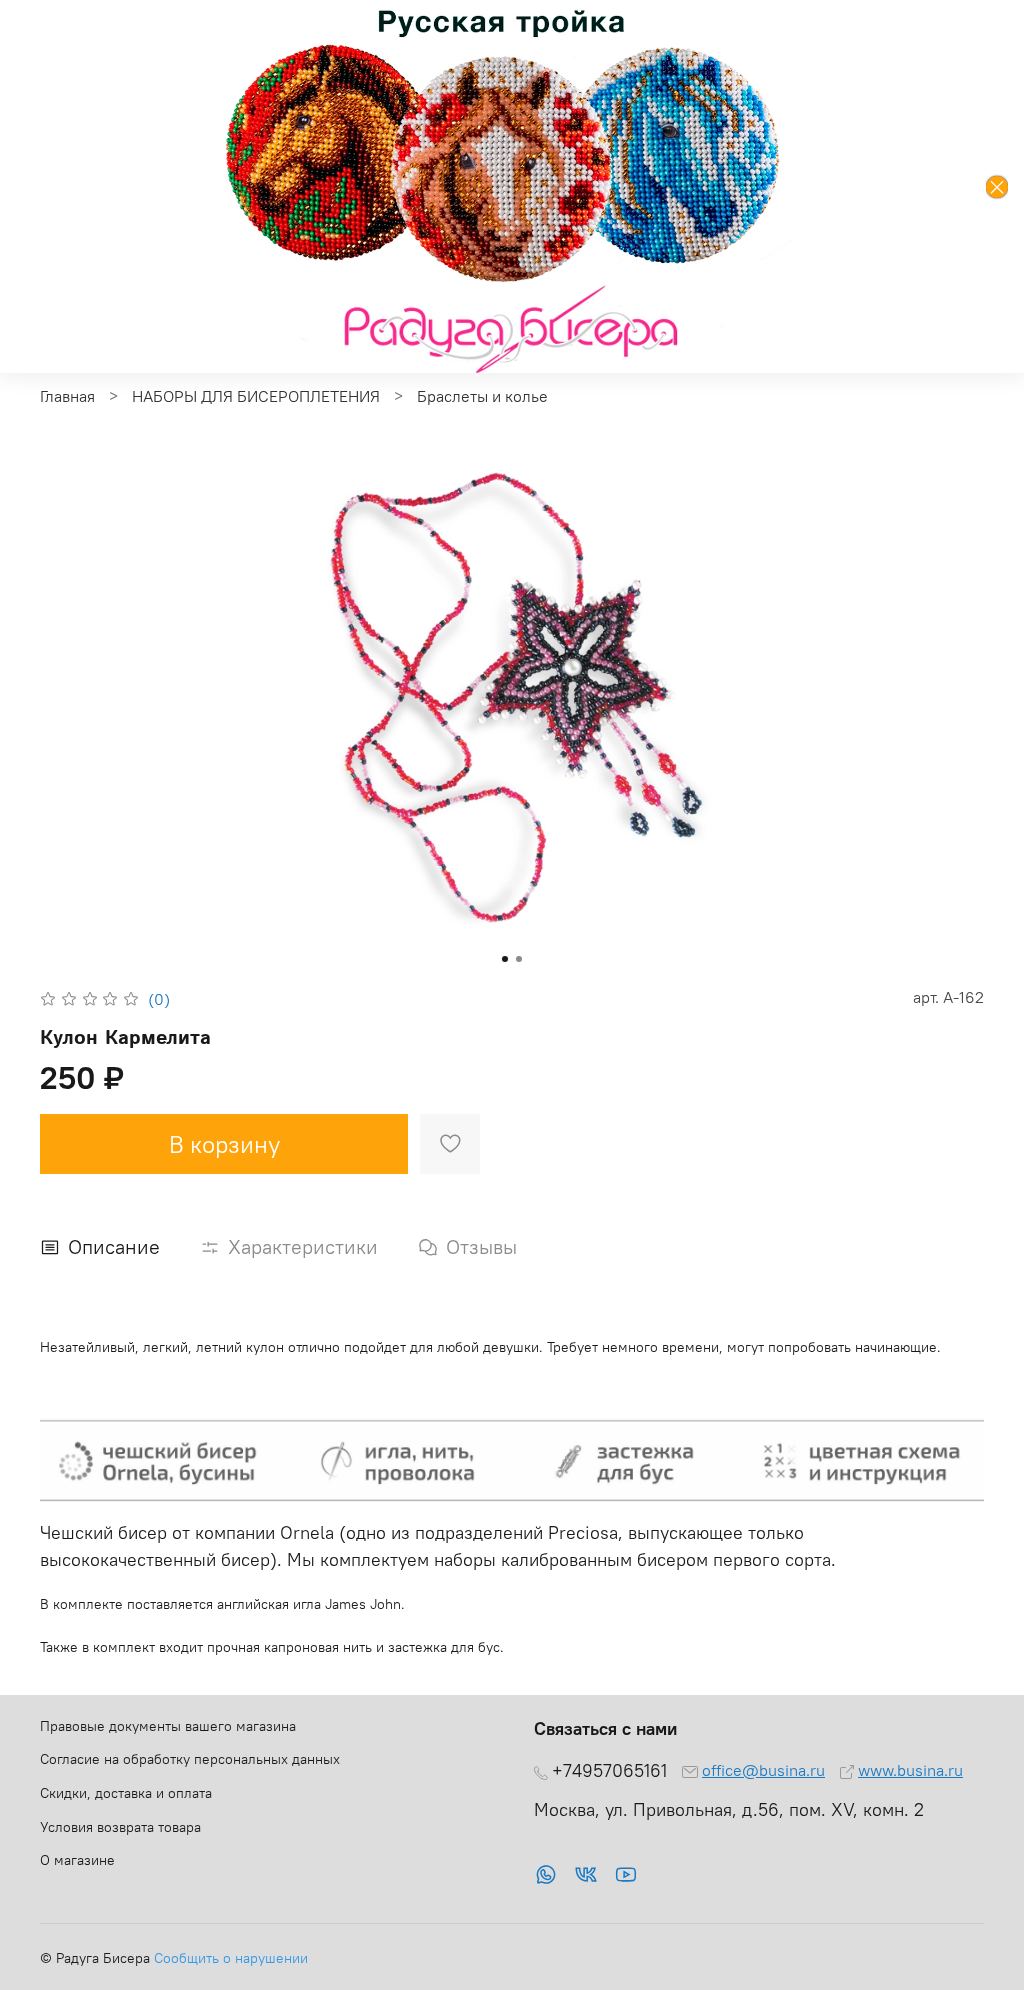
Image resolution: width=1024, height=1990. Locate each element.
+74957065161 (609, 1771)
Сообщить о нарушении (231, 1958)
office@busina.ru (763, 1770)
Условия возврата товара (120, 1827)
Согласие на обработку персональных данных (190, 1759)
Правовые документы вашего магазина (168, 1726)
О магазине (77, 1860)
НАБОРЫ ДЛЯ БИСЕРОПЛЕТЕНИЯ (256, 396)
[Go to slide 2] (519, 959)
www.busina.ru (910, 1770)
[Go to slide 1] (505, 959)
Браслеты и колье (482, 396)
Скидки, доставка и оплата (126, 1793)
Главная (67, 396)
